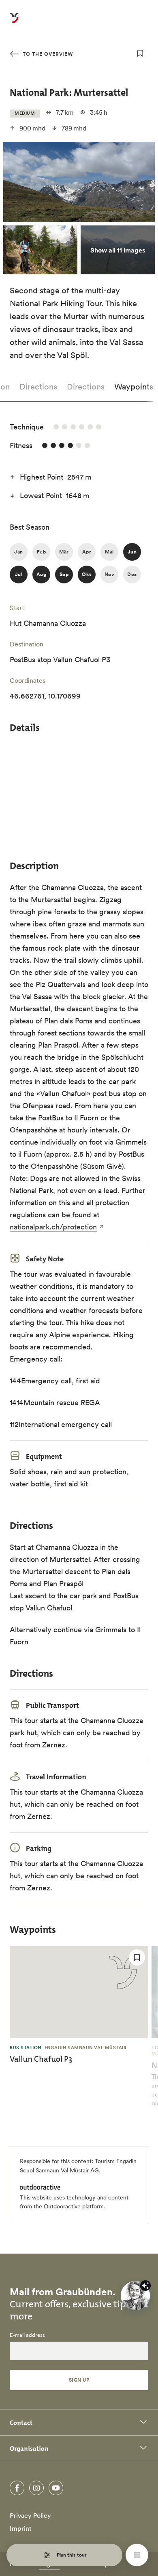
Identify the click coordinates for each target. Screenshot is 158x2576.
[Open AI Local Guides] (135, 2296)
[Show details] (145, 2286)
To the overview (47, 54)
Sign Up (79, 2380)
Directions (38, 387)
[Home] (14, 23)
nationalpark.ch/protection (53, 1227)
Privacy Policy (30, 2515)
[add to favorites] (140, 53)
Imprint (21, 2528)
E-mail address (27, 2335)
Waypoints (134, 387)
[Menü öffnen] (137, 2555)
